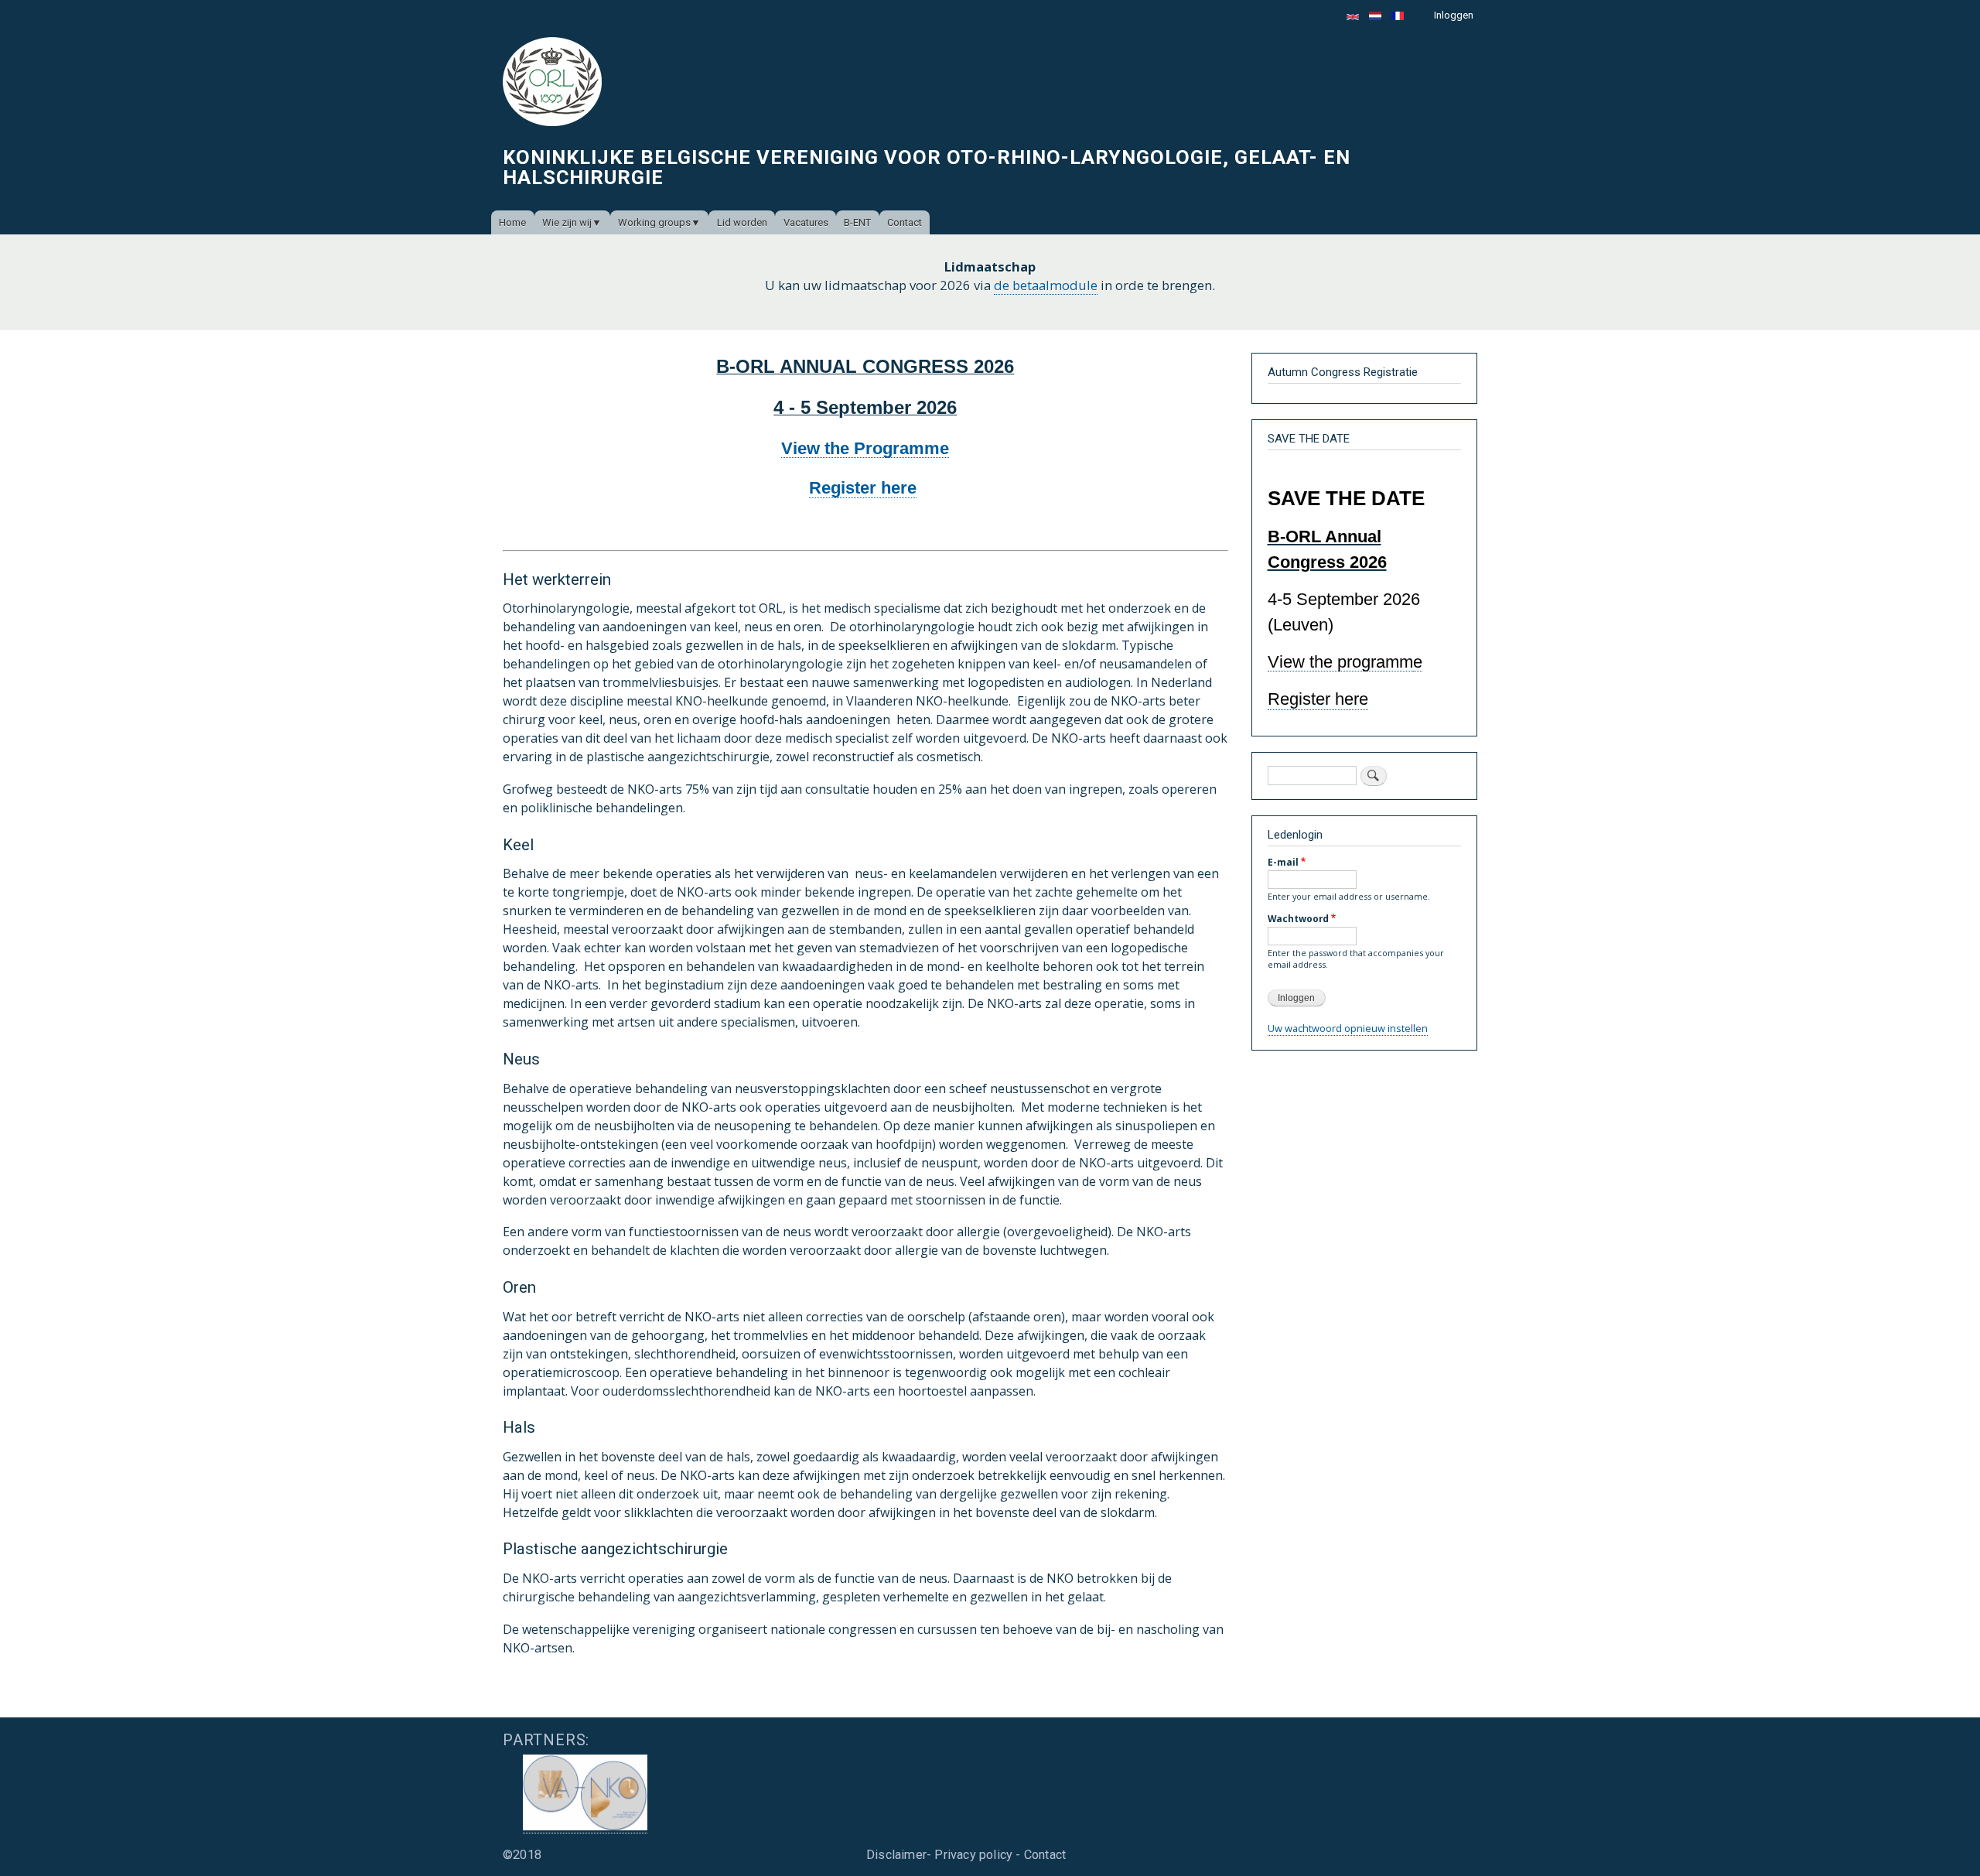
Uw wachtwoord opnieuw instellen (1348, 1028)
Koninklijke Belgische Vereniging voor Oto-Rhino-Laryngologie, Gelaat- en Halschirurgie (927, 167)
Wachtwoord (1298, 918)
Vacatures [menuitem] (806, 222)
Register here (863, 488)
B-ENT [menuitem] (857, 222)
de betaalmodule (1046, 285)
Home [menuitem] (512, 222)
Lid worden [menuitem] (742, 222)
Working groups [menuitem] (654, 222)
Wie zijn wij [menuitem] (567, 222)
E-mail (1283, 862)
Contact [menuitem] (905, 222)
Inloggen (1454, 15)
